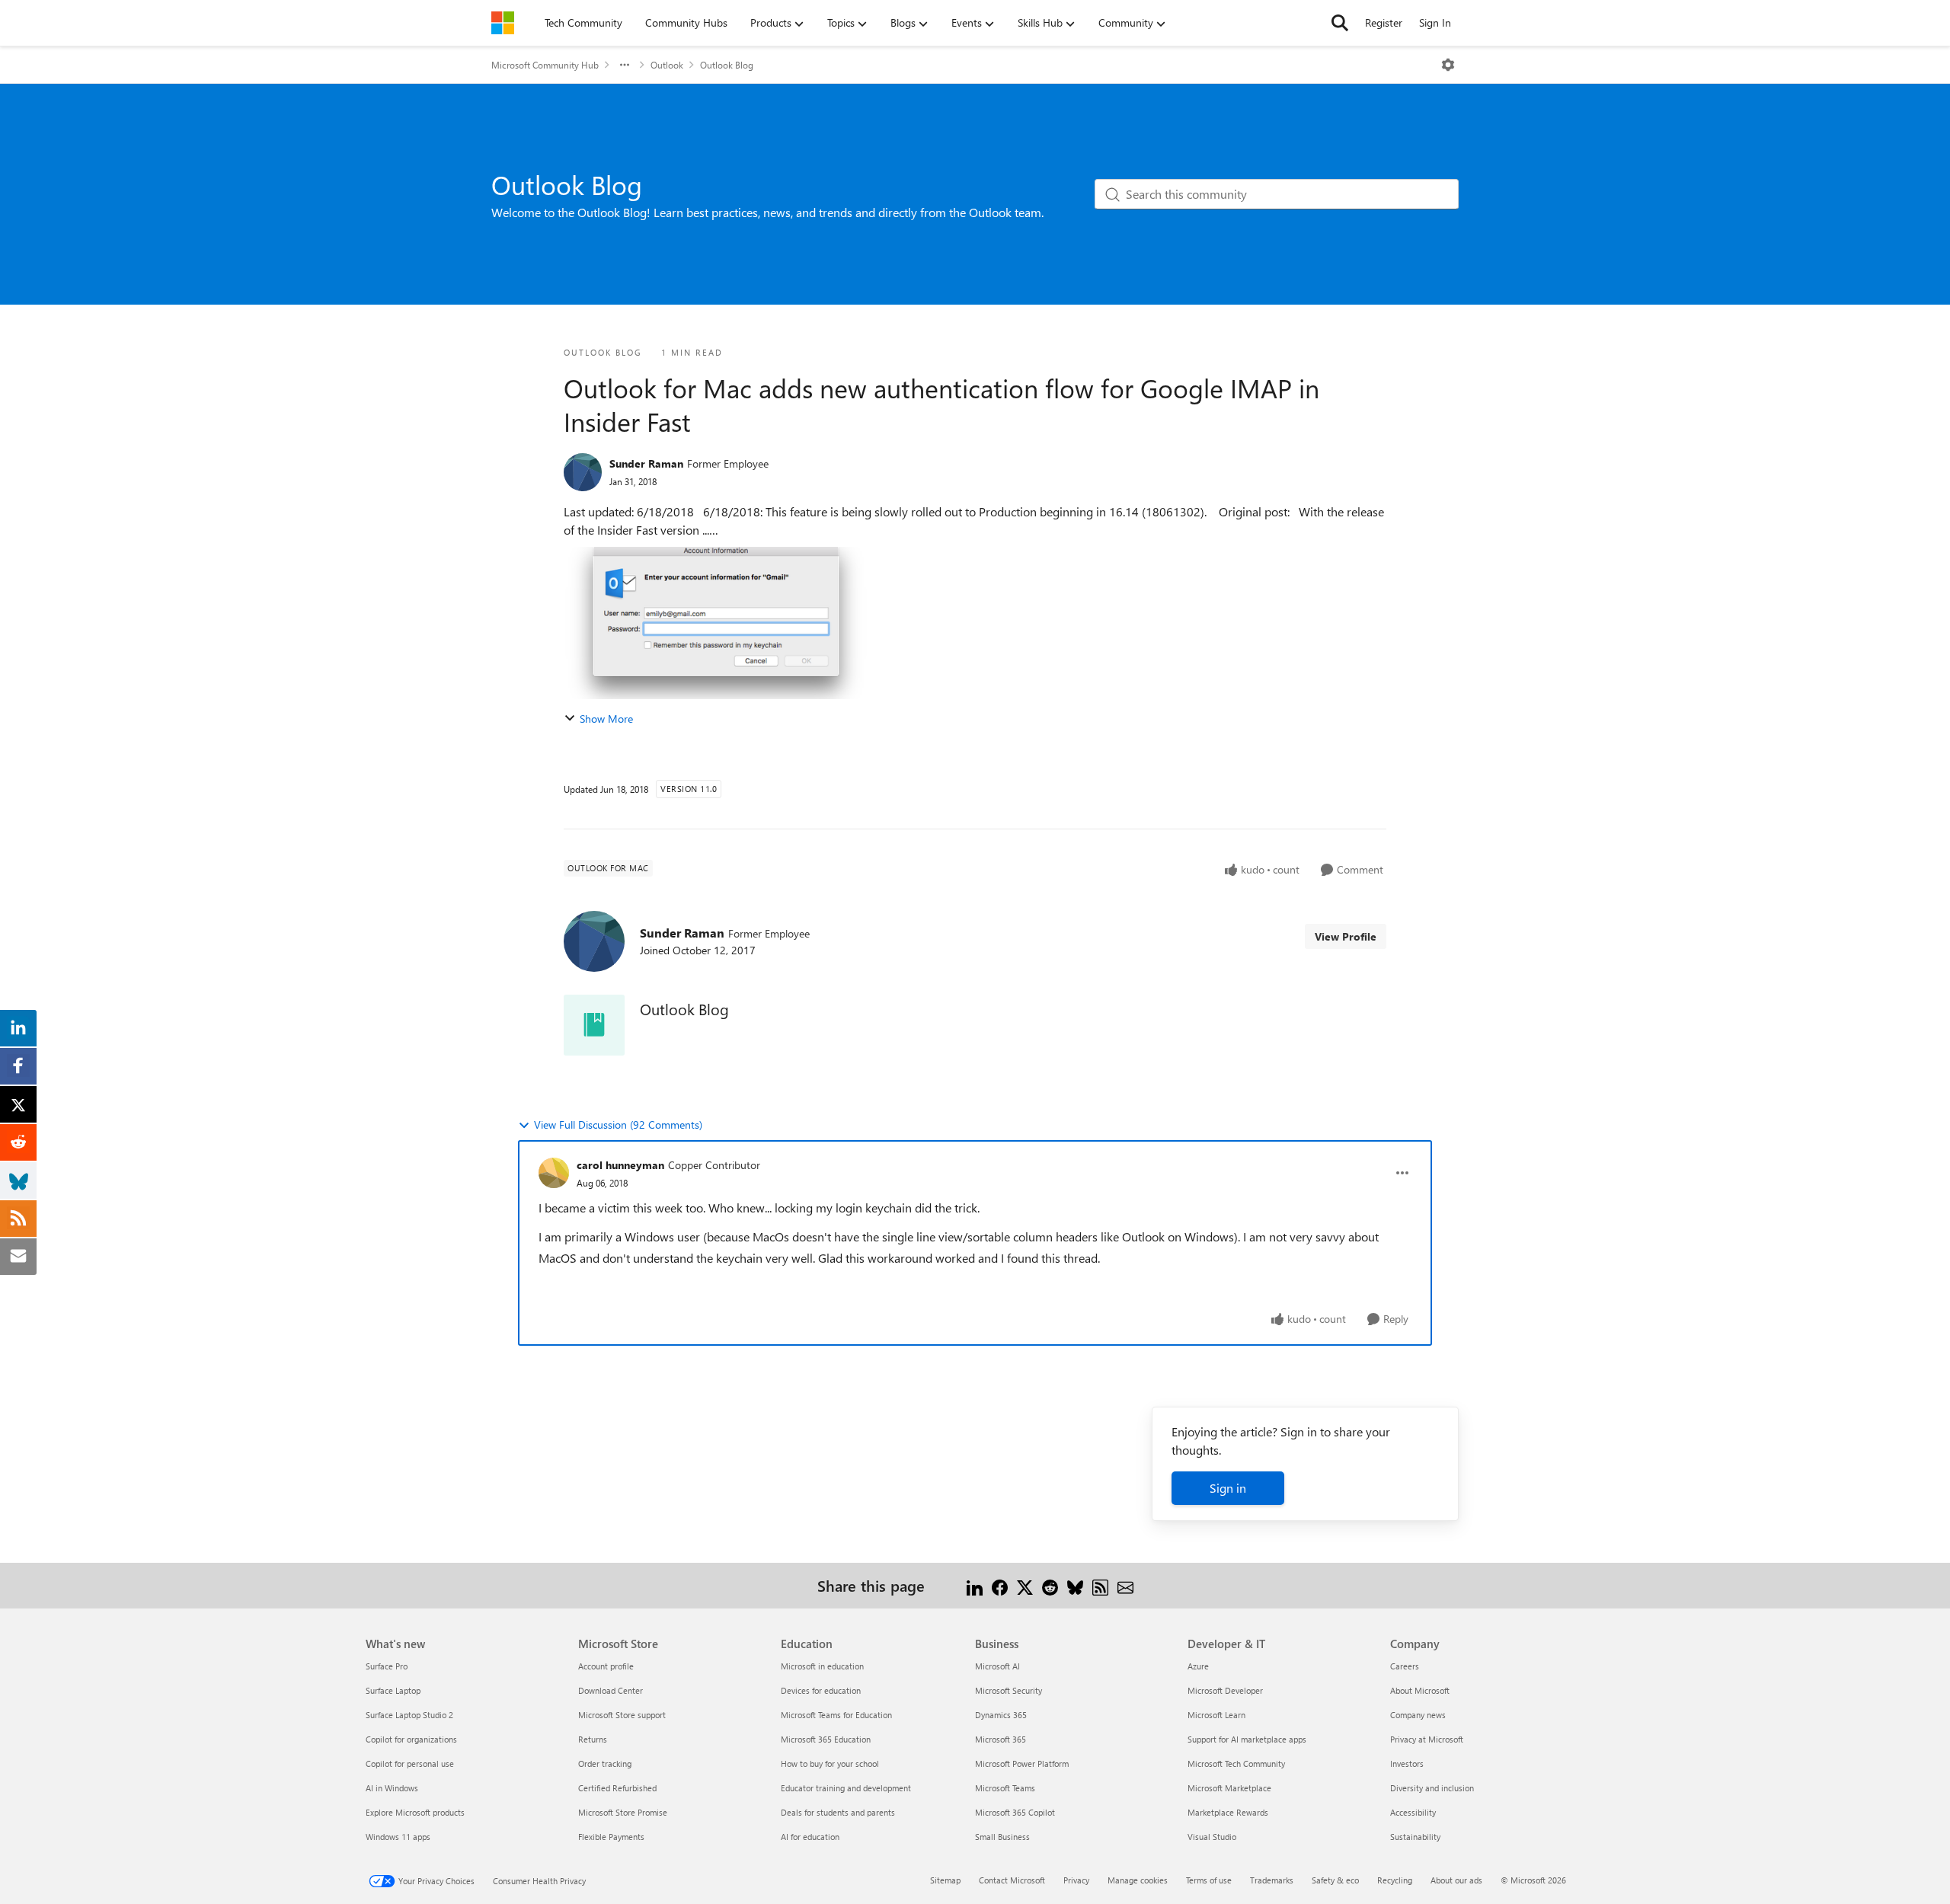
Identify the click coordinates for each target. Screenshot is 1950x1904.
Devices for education (821, 1690)
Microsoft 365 (1001, 1739)
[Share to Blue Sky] (1075, 1585)
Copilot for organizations (411, 1739)
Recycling (1395, 1880)
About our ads (1456, 1880)
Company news (1418, 1715)
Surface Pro (387, 1666)
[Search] (1340, 23)
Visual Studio (1212, 1837)
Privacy (1076, 1880)
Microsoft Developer (1225, 1690)
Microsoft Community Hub (545, 65)
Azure (1198, 1666)
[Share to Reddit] (1050, 1585)
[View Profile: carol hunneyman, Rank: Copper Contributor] (554, 1173)
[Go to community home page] (503, 23)
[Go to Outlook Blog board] (594, 1025)
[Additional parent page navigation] (625, 65)
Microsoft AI (997, 1666)
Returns (593, 1739)
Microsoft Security (1009, 1690)
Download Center (611, 1690)
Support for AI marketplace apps (1247, 1739)
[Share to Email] (1125, 1585)
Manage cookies (1138, 1880)
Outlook (667, 65)
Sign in (1228, 1488)
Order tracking (605, 1763)
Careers (1405, 1666)
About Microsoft (1420, 1690)
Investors (1407, 1763)
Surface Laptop (393, 1690)
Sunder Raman (646, 463)
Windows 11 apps (398, 1837)
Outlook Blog (727, 65)
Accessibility (1413, 1812)
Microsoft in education (822, 1666)
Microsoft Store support (622, 1715)
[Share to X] (1025, 1585)
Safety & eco (1335, 1880)
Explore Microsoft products (415, 1812)
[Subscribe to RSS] (1100, 1585)
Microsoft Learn (1216, 1715)
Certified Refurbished (617, 1788)
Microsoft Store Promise (623, 1812)
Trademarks (1272, 1880)
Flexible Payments (611, 1837)
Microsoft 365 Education (826, 1739)
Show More (606, 719)
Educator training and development (846, 1788)
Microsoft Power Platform (1022, 1763)
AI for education (810, 1837)
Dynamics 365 (1001, 1715)
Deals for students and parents (838, 1812)
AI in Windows (392, 1788)
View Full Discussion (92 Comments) (618, 1125)
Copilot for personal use (410, 1763)
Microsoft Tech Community (1236, 1763)
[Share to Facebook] (1000, 1585)
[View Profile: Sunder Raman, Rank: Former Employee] (583, 472)
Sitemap (945, 1880)
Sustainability (1415, 1837)
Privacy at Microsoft (1427, 1739)
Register (1384, 22)
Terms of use (1209, 1880)
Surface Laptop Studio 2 (409, 1715)
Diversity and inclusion (1432, 1788)
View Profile (1346, 936)
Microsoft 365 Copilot (1015, 1812)
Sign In (1435, 22)
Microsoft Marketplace (1229, 1788)
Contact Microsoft (1012, 1880)
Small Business (1002, 1837)
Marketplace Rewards (1228, 1812)
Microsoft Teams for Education (836, 1715)
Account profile (606, 1666)
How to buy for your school (830, 1763)
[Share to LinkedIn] (975, 1585)
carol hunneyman (620, 1165)
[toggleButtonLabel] (1448, 65)
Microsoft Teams (1005, 1788)
